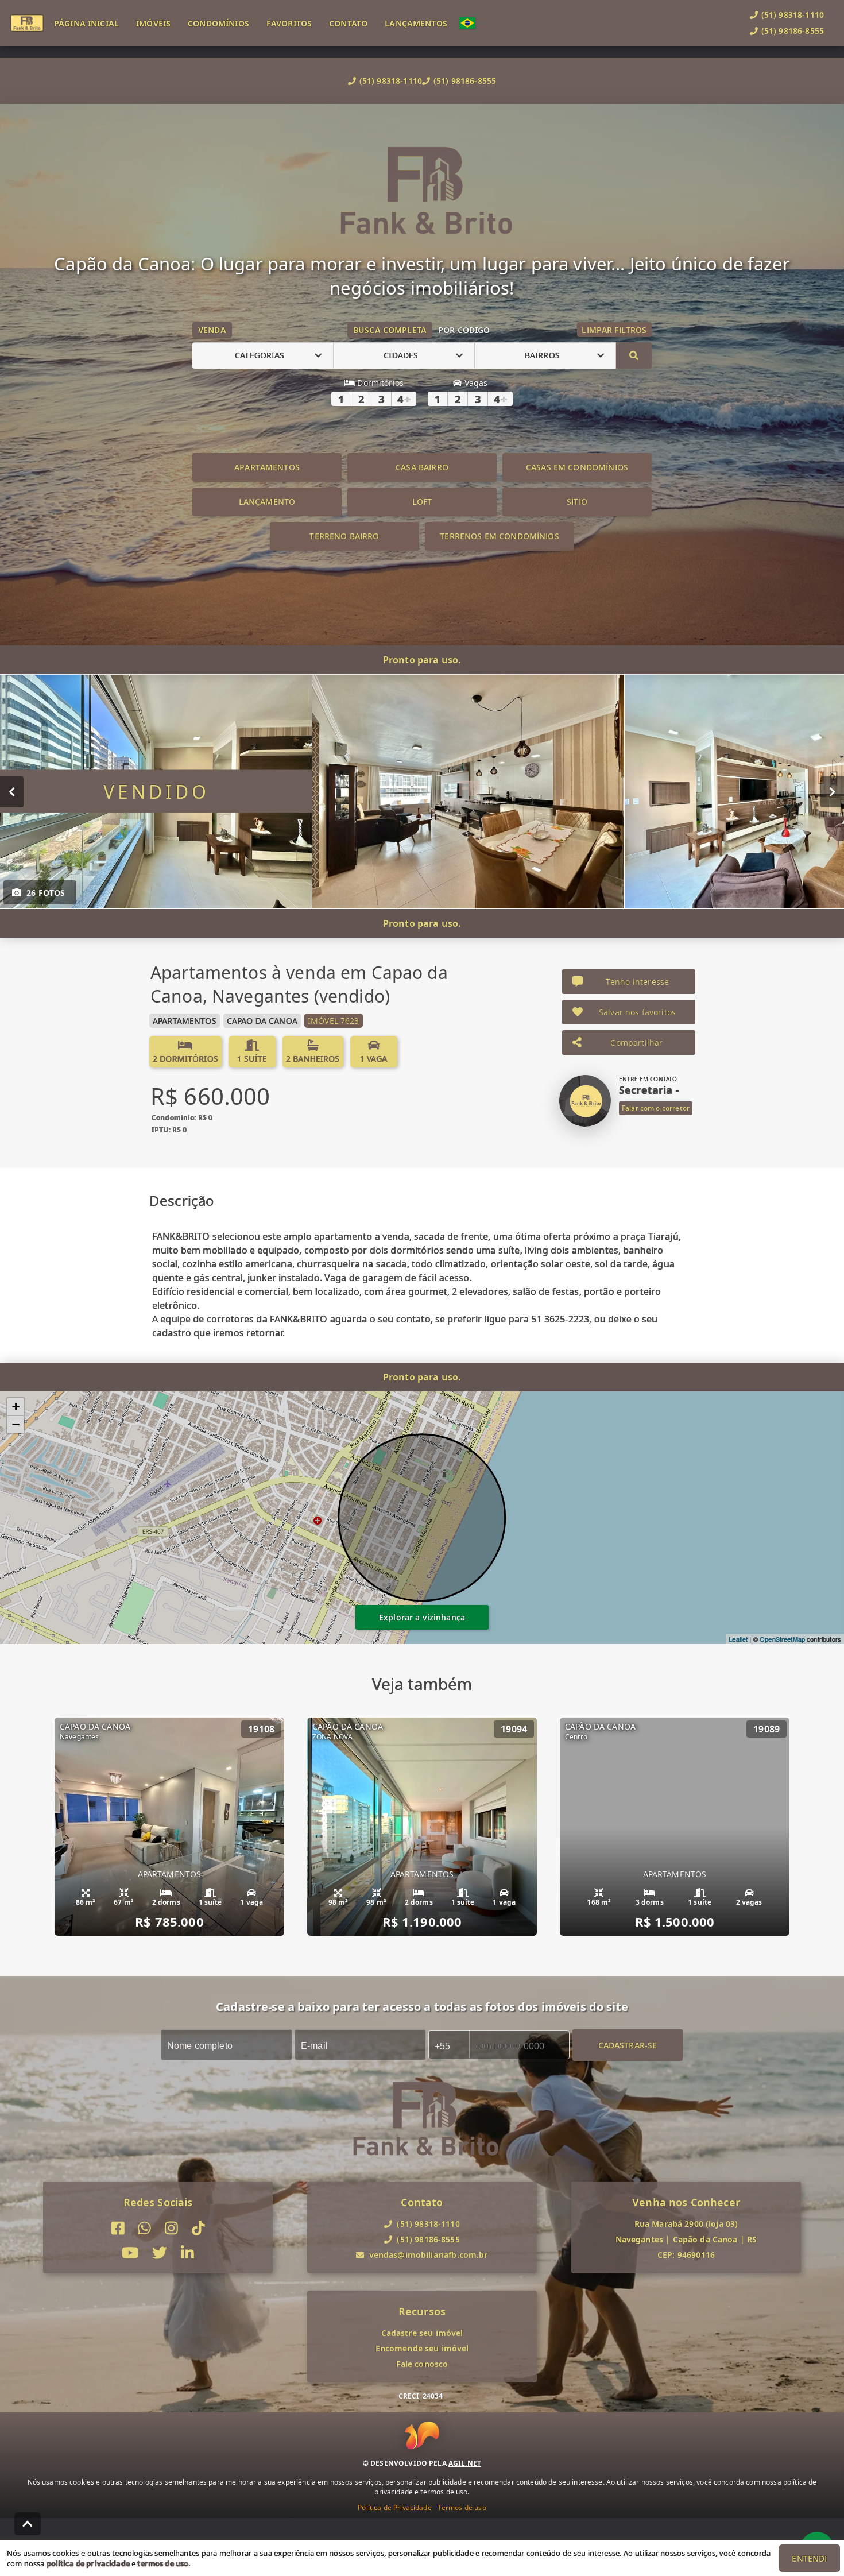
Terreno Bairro (344, 536)
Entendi (809, 2558)
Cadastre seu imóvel (422, 2333)
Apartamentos (267, 467)
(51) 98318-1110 (391, 81)
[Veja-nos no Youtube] (130, 2253)
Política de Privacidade (394, 2507)
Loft (422, 502)
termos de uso (163, 2563)
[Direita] (832, 791)
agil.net (465, 2463)
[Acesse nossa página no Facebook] (118, 2228)
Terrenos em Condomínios (499, 536)
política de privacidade (88, 2563)
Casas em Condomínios (577, 467)
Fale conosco (422, 2364)
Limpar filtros (614, 330)
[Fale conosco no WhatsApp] (144, 2228)
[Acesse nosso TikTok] (198, 2228)
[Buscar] (634, 355)
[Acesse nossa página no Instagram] (171, 2228)
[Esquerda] (12, 791)
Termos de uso (462, 2507)
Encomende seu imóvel (422, 2348)
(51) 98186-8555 (465, 81)
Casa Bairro (422, 467)
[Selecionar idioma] (473, 23)
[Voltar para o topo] (28, 2524)
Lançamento (267, 502)
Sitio (577, 502)
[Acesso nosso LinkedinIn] (187, 2253)
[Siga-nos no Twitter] (160, 2253)
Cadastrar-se (628, 2045)
